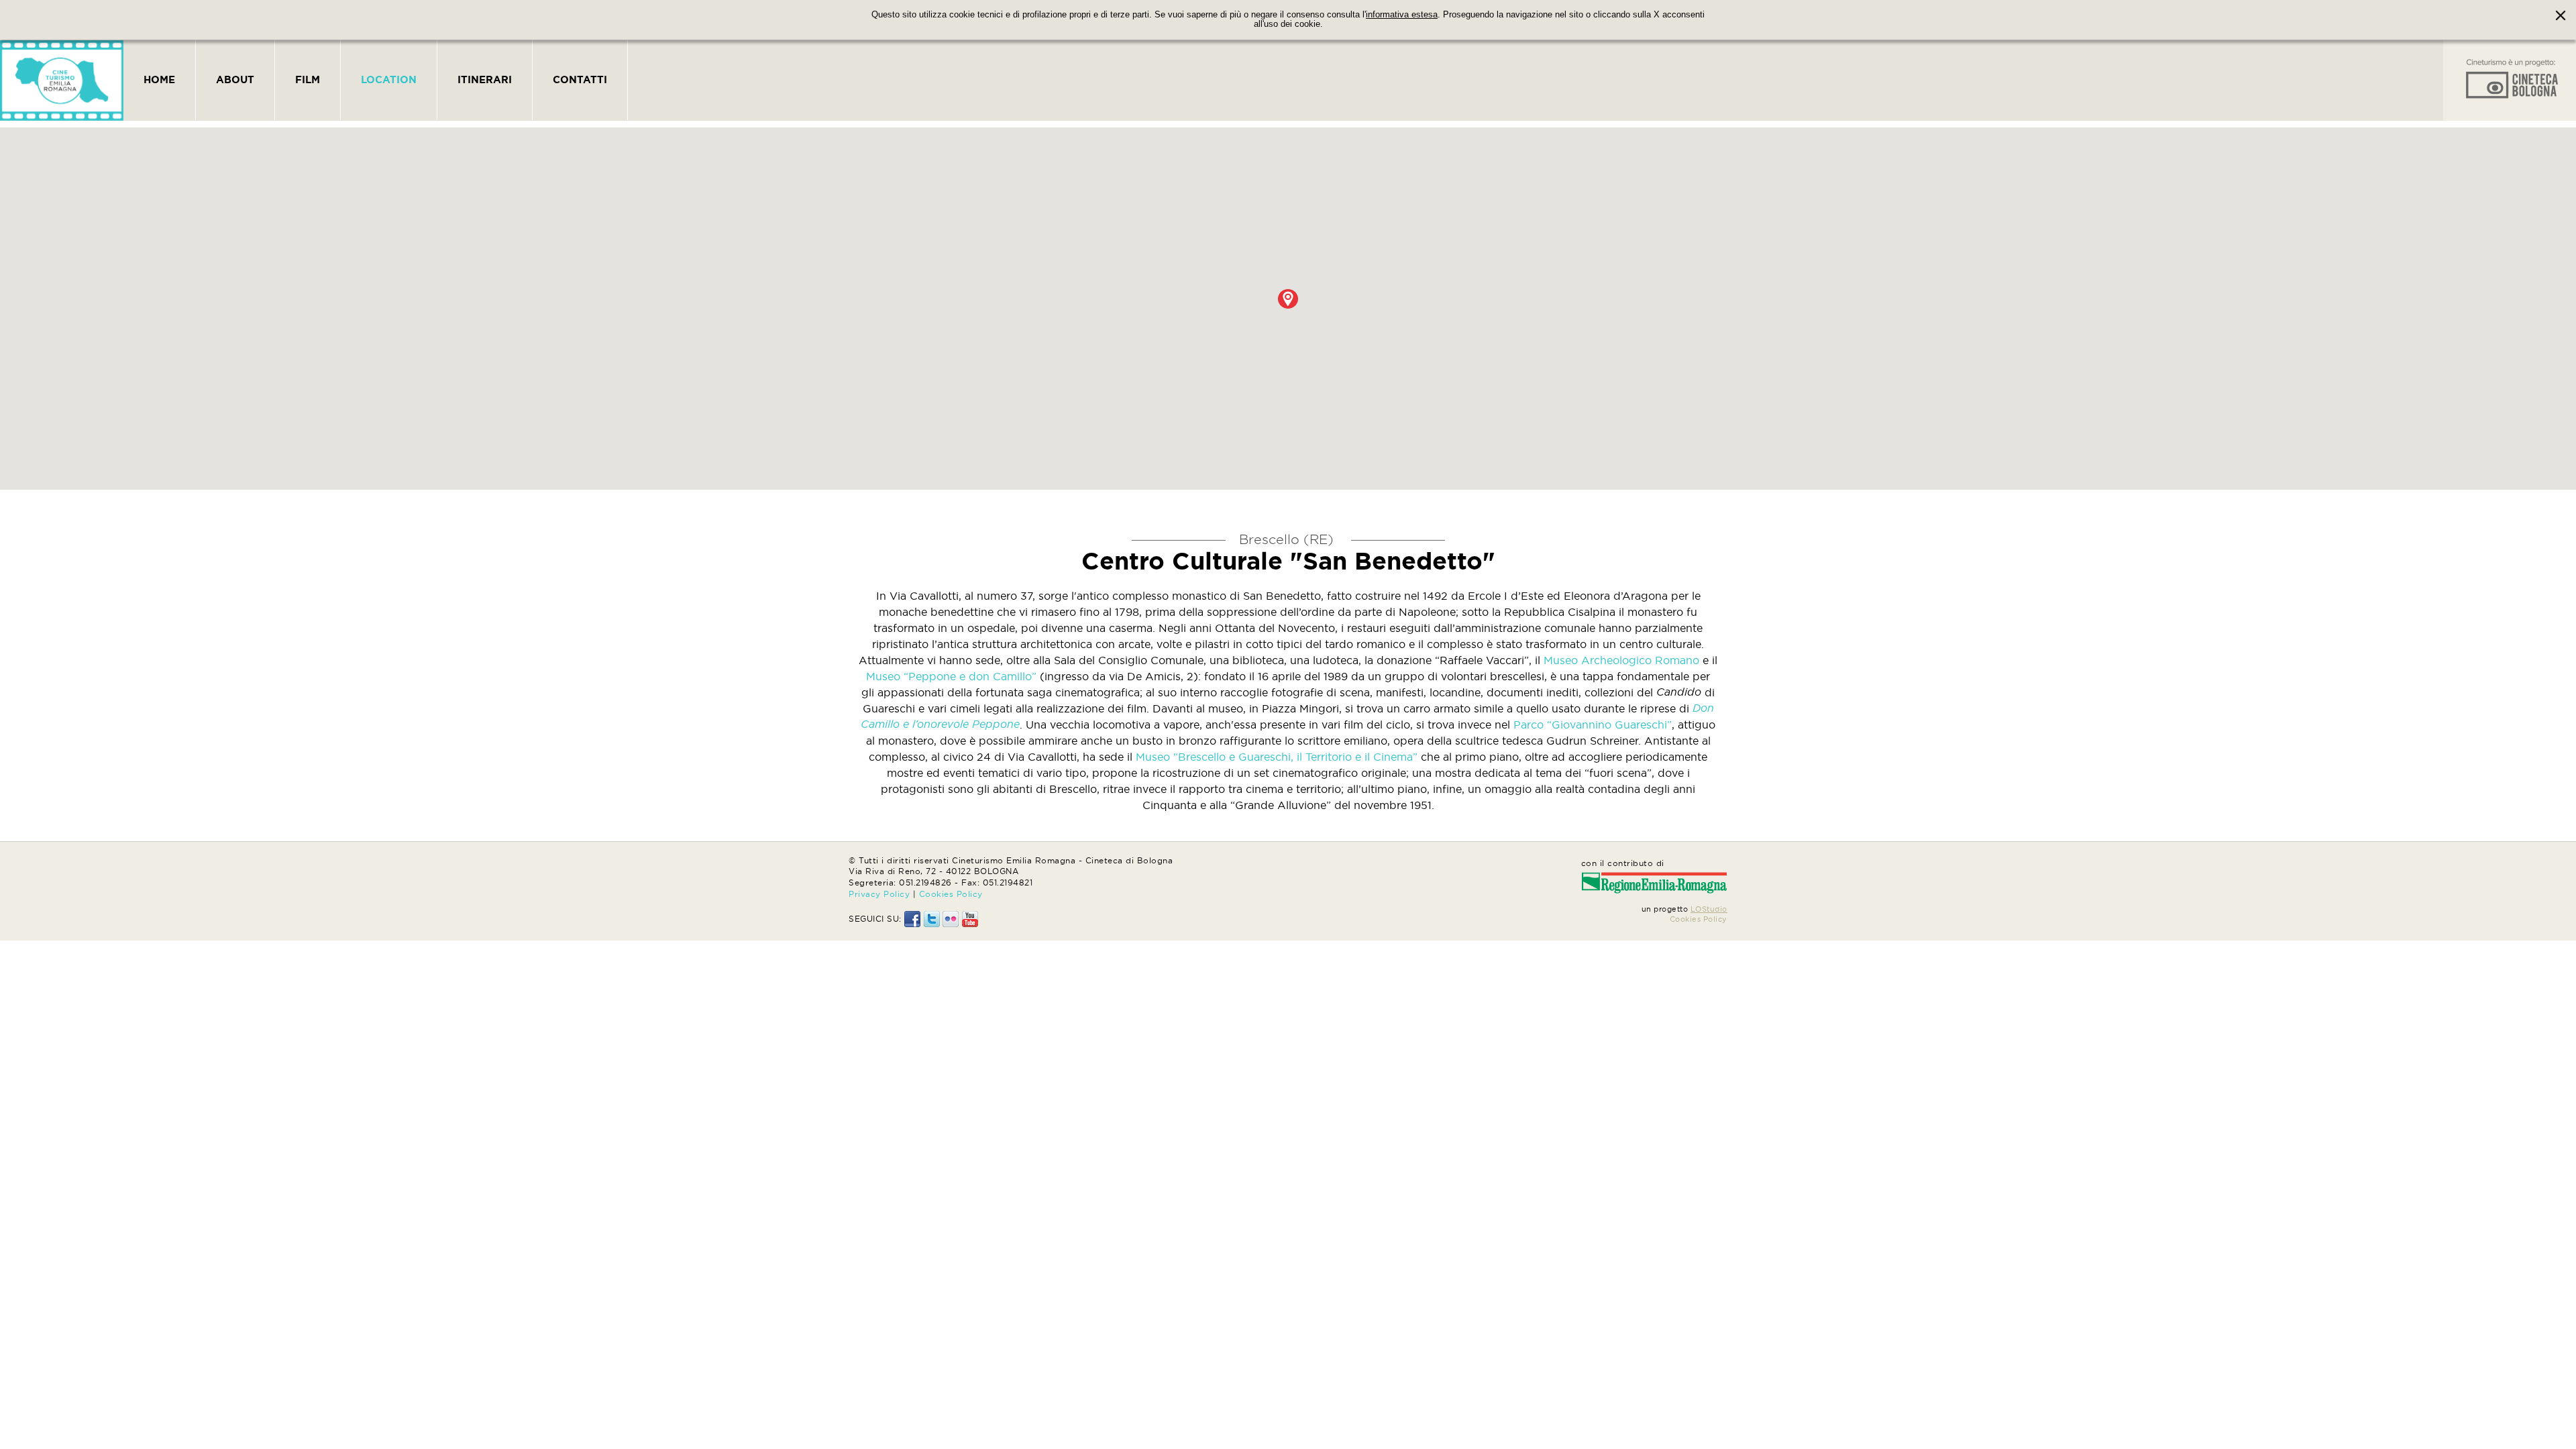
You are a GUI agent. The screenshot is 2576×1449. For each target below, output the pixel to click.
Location (389, 79)
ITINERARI (485, 79)
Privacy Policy (879, 894)
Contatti (580, 79)
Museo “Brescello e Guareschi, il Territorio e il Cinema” (1277, 757)
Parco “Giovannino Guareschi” (1593, 724)
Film (308, 79)
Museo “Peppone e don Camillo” (951, 676)
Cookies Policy (951, 894)
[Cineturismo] (62, 80)
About (235, 79)
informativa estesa (1402, 15)
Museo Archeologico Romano (1621, 660)
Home (159, 79)
